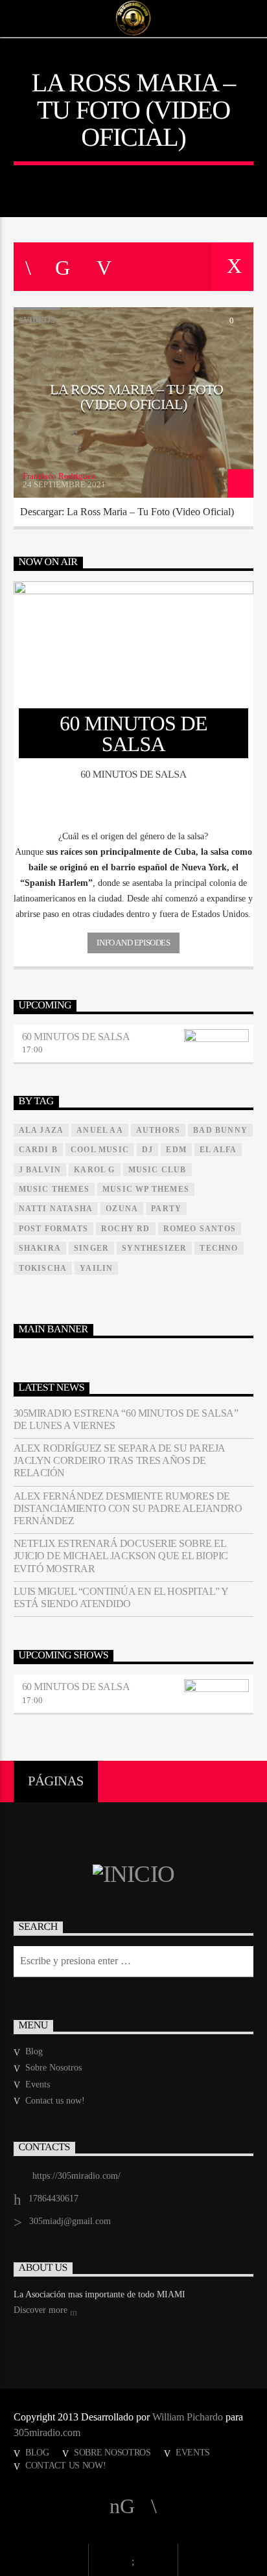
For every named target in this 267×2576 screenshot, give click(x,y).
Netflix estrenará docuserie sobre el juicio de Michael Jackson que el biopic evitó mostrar (121, 1556)
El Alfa (218, 1150)
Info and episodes (133, 943)
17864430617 (53, 2199)
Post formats (53, 1229)
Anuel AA (100, 1130)
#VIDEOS (37, 320)
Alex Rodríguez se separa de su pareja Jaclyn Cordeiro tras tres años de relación (119, 1460)
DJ (147, 1150)
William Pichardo (188, 2417)
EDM (176, 1150)
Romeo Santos (200, 1229)
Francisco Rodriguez (59, 476)
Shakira (40, 1248)
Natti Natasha (56, 1209)
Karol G (94, 1170)
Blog (34, 2051)
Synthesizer (154, 1248)
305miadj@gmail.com (70, 2221)
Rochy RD (126, 1229)
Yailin (96, 1268)
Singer (91, 1248)
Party (166, 1209)
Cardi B (38, 1150)
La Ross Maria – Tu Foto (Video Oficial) (137, 397)
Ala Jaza (41, 1130)
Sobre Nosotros (53, 2068)
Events (38, 2084)
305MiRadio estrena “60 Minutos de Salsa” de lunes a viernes (126, 1419)
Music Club (157, 1170)
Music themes (54, 1189)
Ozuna (122, 1209)
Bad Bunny (220, 1130)
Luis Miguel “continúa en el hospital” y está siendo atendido (121, 1597)
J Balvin (40, 1170)
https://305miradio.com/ (76, 2176)
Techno (219, 1248)
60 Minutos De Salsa (76, 1037)
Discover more (42, 2310)
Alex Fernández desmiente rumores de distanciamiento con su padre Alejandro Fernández (128, 1508)
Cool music (100, 1150)
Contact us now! (55, 2101)
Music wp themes (146, 1189)
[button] (134, 837)
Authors (158, 1130)
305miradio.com (47, 2432)
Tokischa (43, 1268)
